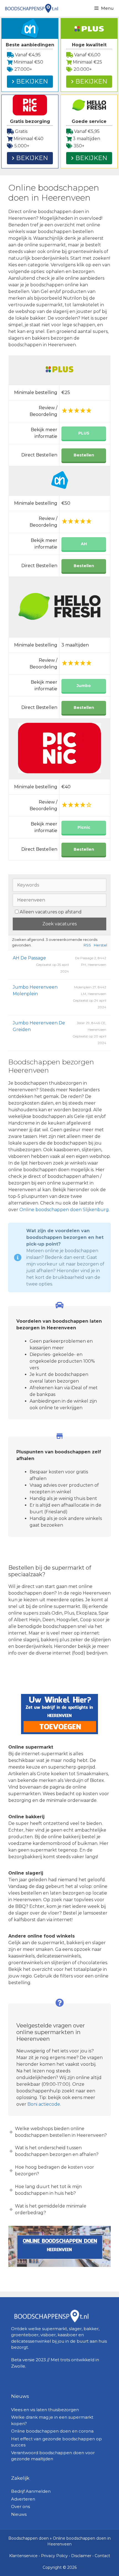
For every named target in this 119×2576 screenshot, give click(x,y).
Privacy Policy (54, 2556)
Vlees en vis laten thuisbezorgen (45, 2410)
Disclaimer (81, 2556)
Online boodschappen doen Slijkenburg (64, 1210)
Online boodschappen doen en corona (52, 2431)
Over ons (20, 2506)
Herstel (100, 945)
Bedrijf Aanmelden (31, 2491)
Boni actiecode (44, 2104)
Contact (102, 2556)
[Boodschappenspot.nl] (31, 8)
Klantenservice (23, 2556)
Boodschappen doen (29, 2538)
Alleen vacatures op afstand (51, 912)
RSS (87, 945)
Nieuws (19, 2514)
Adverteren (23, 2499)
